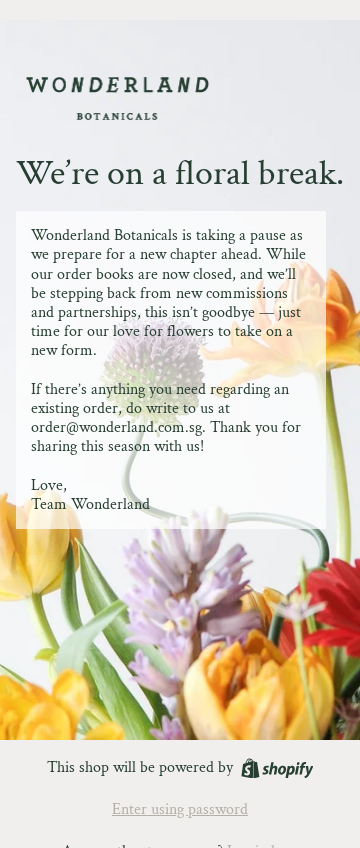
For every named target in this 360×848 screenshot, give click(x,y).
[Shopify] (277, 768)
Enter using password (180, 809)
